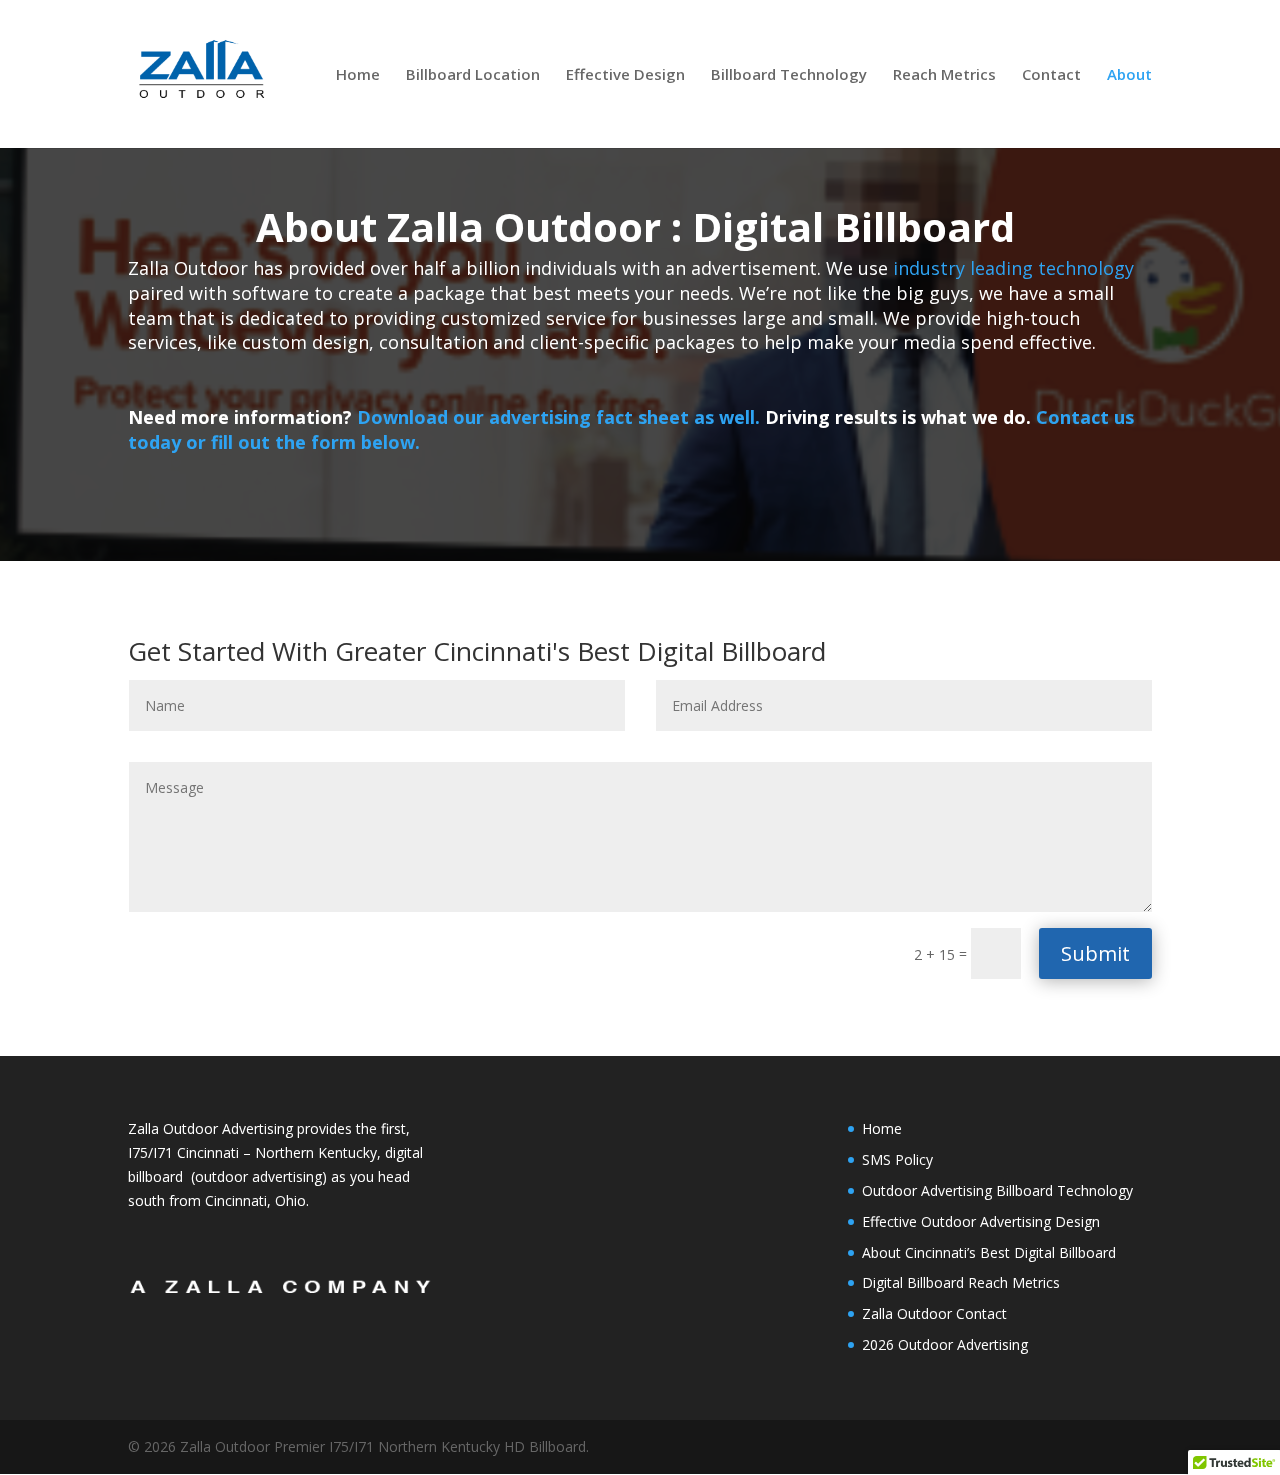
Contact (1051, 75)
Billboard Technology (789, 75)
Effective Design (625, 75)
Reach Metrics (944, 75)
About (1129, 75)
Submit (1095, 953)
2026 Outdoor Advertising (945, 1344)
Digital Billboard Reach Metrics (961, 1282)
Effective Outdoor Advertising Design (981, 1221)
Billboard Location (473, 75)
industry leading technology (1013, 268)
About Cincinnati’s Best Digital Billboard (989, 1252)
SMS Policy (897, 1159)
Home (358, 75)
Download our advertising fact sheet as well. (561, 417)
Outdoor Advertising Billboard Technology (997, 1190)
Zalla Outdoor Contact (934, 1313)
